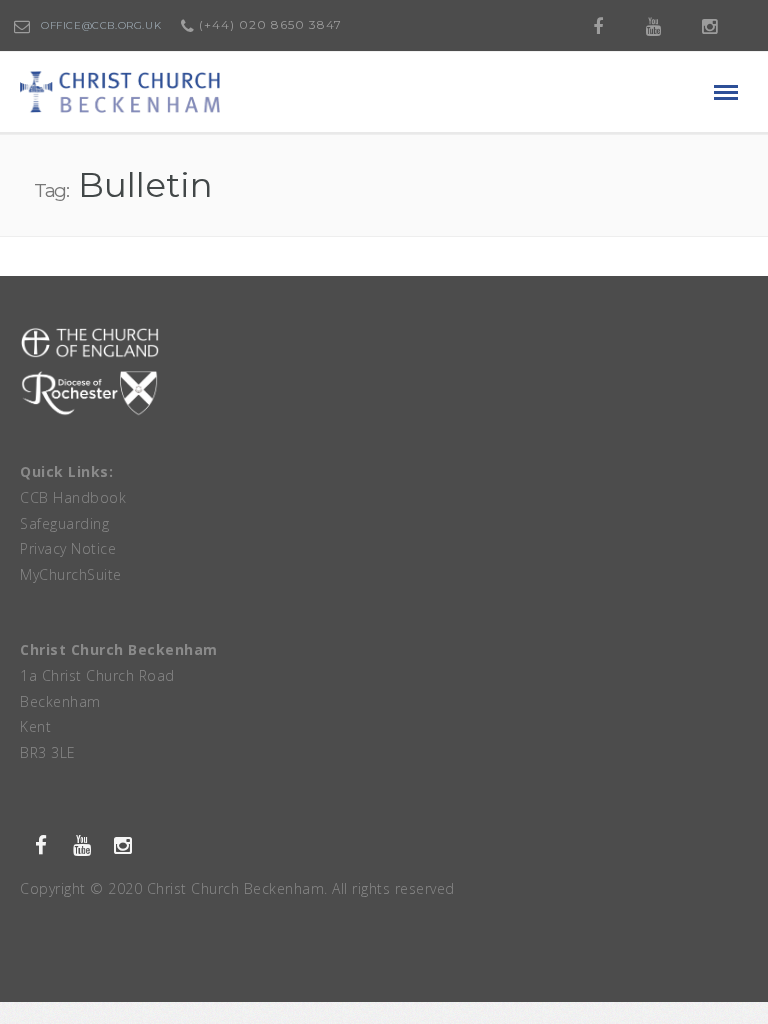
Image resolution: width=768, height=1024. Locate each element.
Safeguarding (64, 523)
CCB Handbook (73, 497)
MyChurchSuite (71, 574)
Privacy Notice (68, 548)
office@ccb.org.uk (101, 25)
